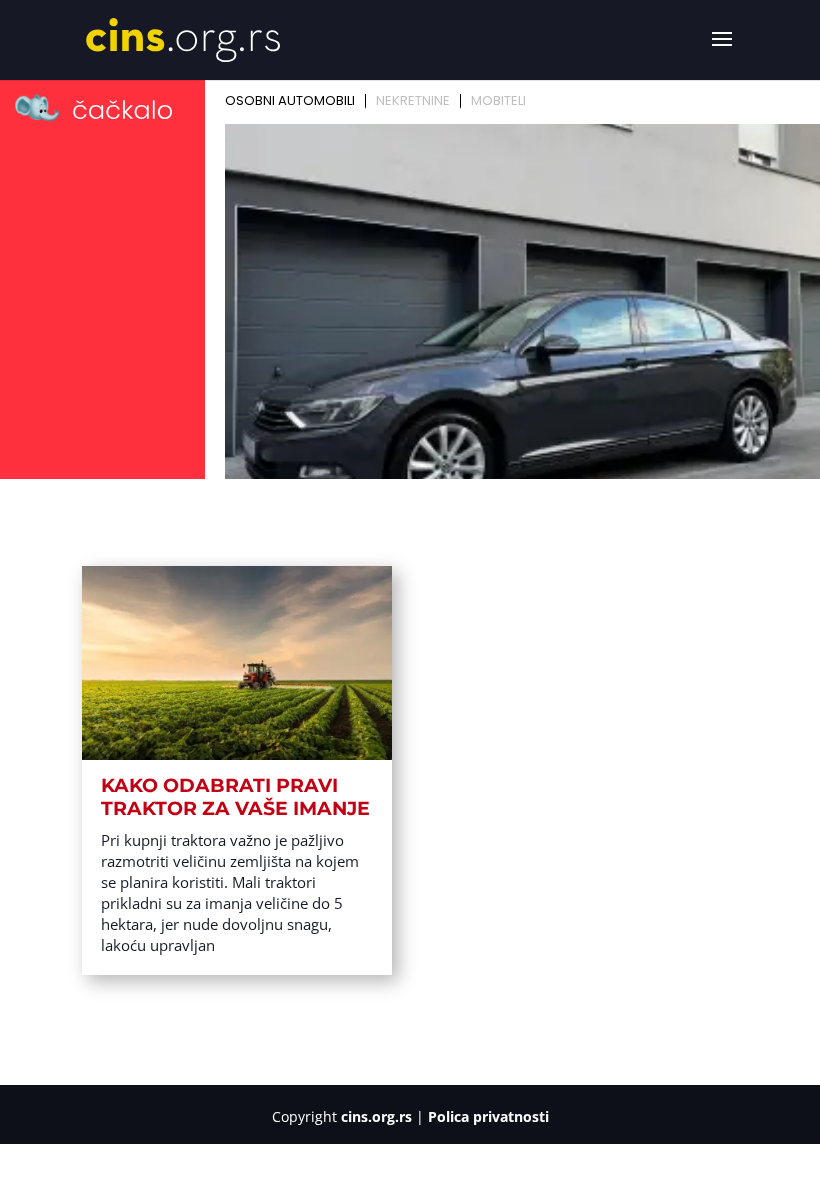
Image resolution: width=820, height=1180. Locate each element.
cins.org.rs (376, 1116)
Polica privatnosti (488, 1116)
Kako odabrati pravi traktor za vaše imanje (235, 797)
